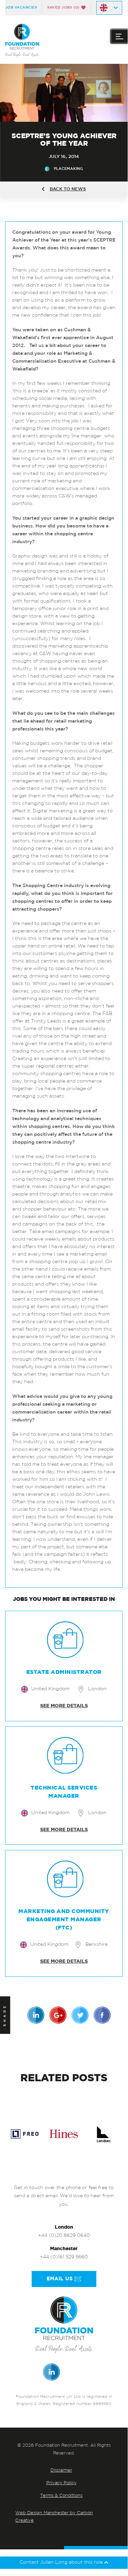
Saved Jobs (63, 8)
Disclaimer (61, 2470)
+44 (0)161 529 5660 (64, 2257)
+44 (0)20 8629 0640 (64, 2236)
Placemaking (68, 169)
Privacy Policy (61, 2483)
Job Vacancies (21, 8)
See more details (64, 1706)
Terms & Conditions (61, 2496)
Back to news (68, 189)
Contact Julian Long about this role (62, 2563)
